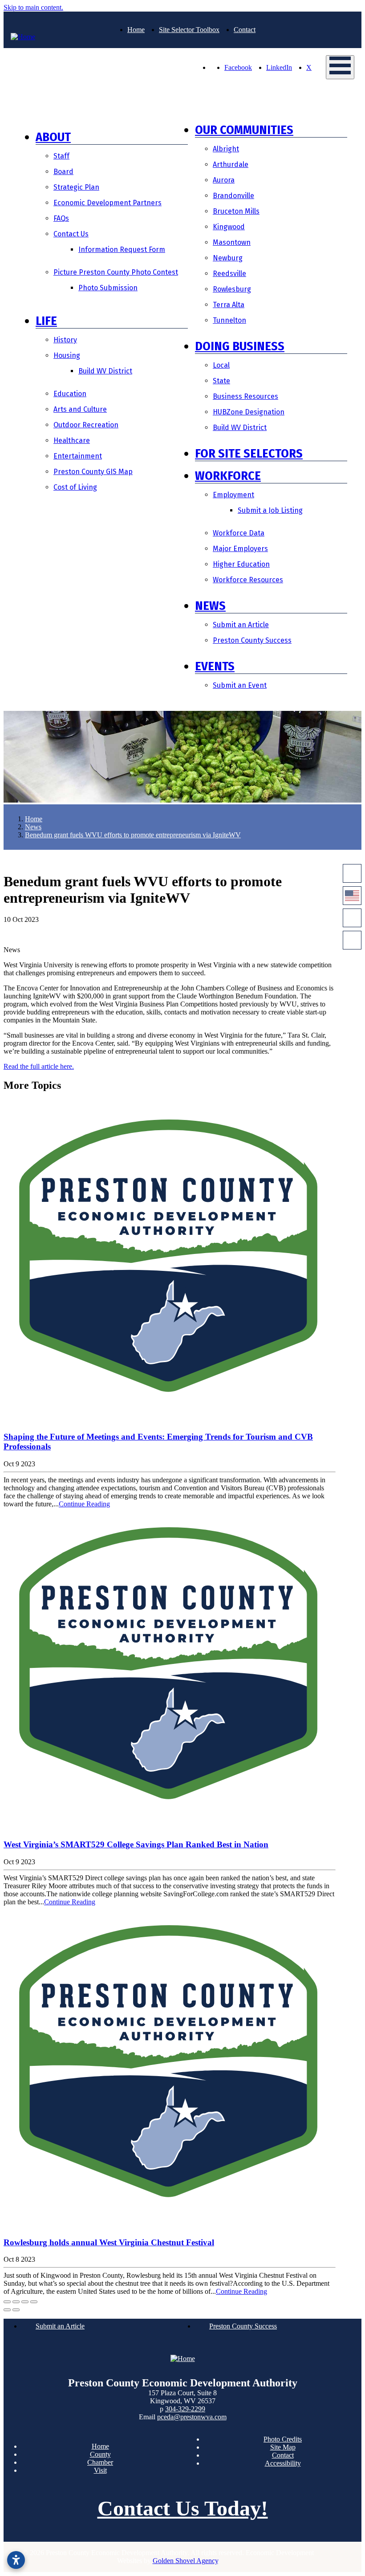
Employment (233, 495)
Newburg (228, 258)
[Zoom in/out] (34, 2302)
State (221, 381)
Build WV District (105, 371)
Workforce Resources (248, 580)
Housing (67, 355)
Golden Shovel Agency (185, 2561)
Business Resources (245, 396)
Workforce (228, 476)
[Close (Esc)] (7, 2302)
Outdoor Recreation (86, 425)
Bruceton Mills (236, 211)
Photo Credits (283, 2439)
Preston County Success (252, 640)
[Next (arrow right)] (16, 2310)
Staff (61, 156)
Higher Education (241, 564)
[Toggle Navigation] (340, 67)
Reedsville (229, 274)
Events (215, 666)
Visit (100, 2470)
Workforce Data (239, 533)
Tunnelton (229, 320)
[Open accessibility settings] (16, 2560)
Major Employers (240, 549)
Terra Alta (229, 305)
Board (63, 172)
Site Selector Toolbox (189, 30)
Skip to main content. (33, 7)
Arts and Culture (80, 409)
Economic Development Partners (107, 203)
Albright (226, 149)
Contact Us (71, 234)
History (65, 340)
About (53, 137)
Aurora (224, 180)
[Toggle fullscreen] (25, 2302)
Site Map (283, 2447)
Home (136, 30)
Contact (245, 30)
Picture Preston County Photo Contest (116, 272)
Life (46, 321)
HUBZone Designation (249, 412)
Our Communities (244, 130)
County (100, 2454)
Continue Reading (84, 1504)
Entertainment (78, 456)
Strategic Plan (76, 187)
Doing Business (240, 346)
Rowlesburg (232, 289)
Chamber (100, 2462)
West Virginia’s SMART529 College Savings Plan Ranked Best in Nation (136, 1844)
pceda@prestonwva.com (192, 2417)
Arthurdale (231, 164)
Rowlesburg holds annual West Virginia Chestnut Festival (109, 2242)
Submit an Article (241, 625)
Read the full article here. (39, 1066)
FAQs (61, 218)
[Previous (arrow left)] (7, 2310)
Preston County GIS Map (93, 472)
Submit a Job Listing (270, 510)
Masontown (232, 242)
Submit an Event (240, 685)
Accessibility (283, 2463)
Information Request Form (122, 249)
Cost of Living (75, 487)
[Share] (16, 2302)
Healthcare (72, 440)
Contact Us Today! (183, 2508)
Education (70, 394)
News (210, 606)
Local (221, 365)
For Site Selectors (249, 453)
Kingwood (229, 227)
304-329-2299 (185, 2409)
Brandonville (233, 196)
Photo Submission (108, 288)
